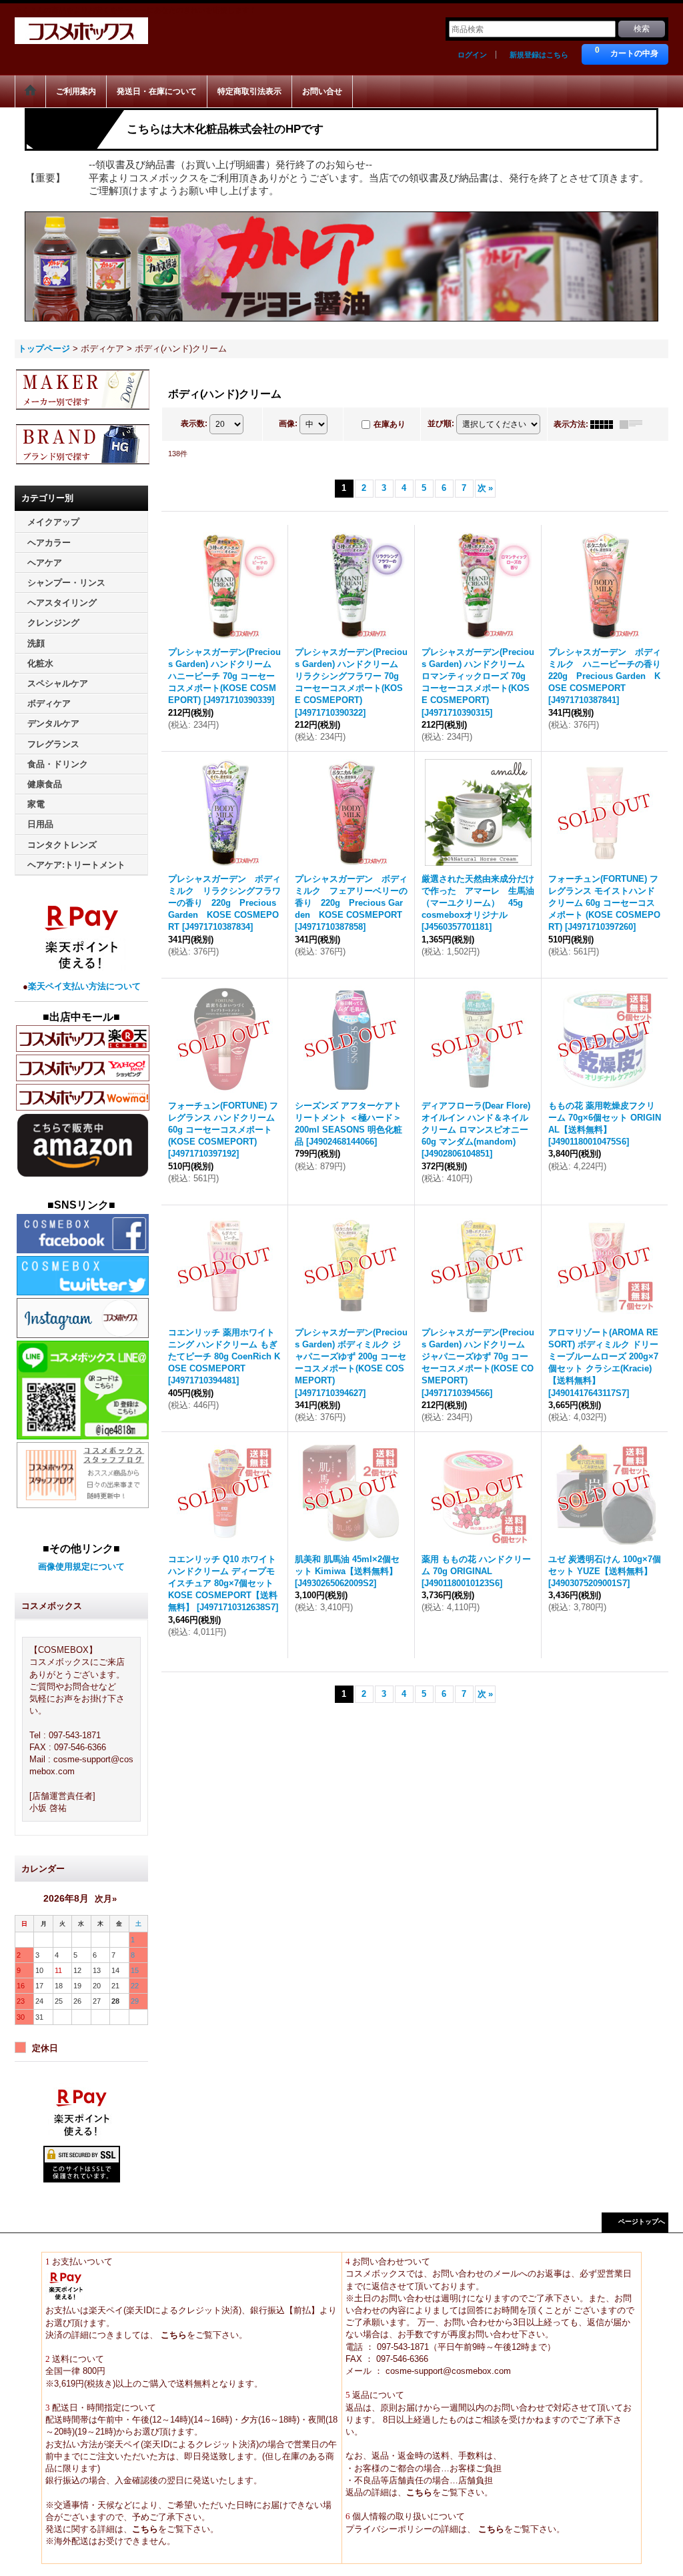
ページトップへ (642, 2221)
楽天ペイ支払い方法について (84, 986)
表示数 (194, 424)
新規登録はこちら (539, 55)
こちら (172, 2335)
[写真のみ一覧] (605, 424)
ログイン (472, 55)
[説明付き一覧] (634, 424)
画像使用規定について (81, 1566)
